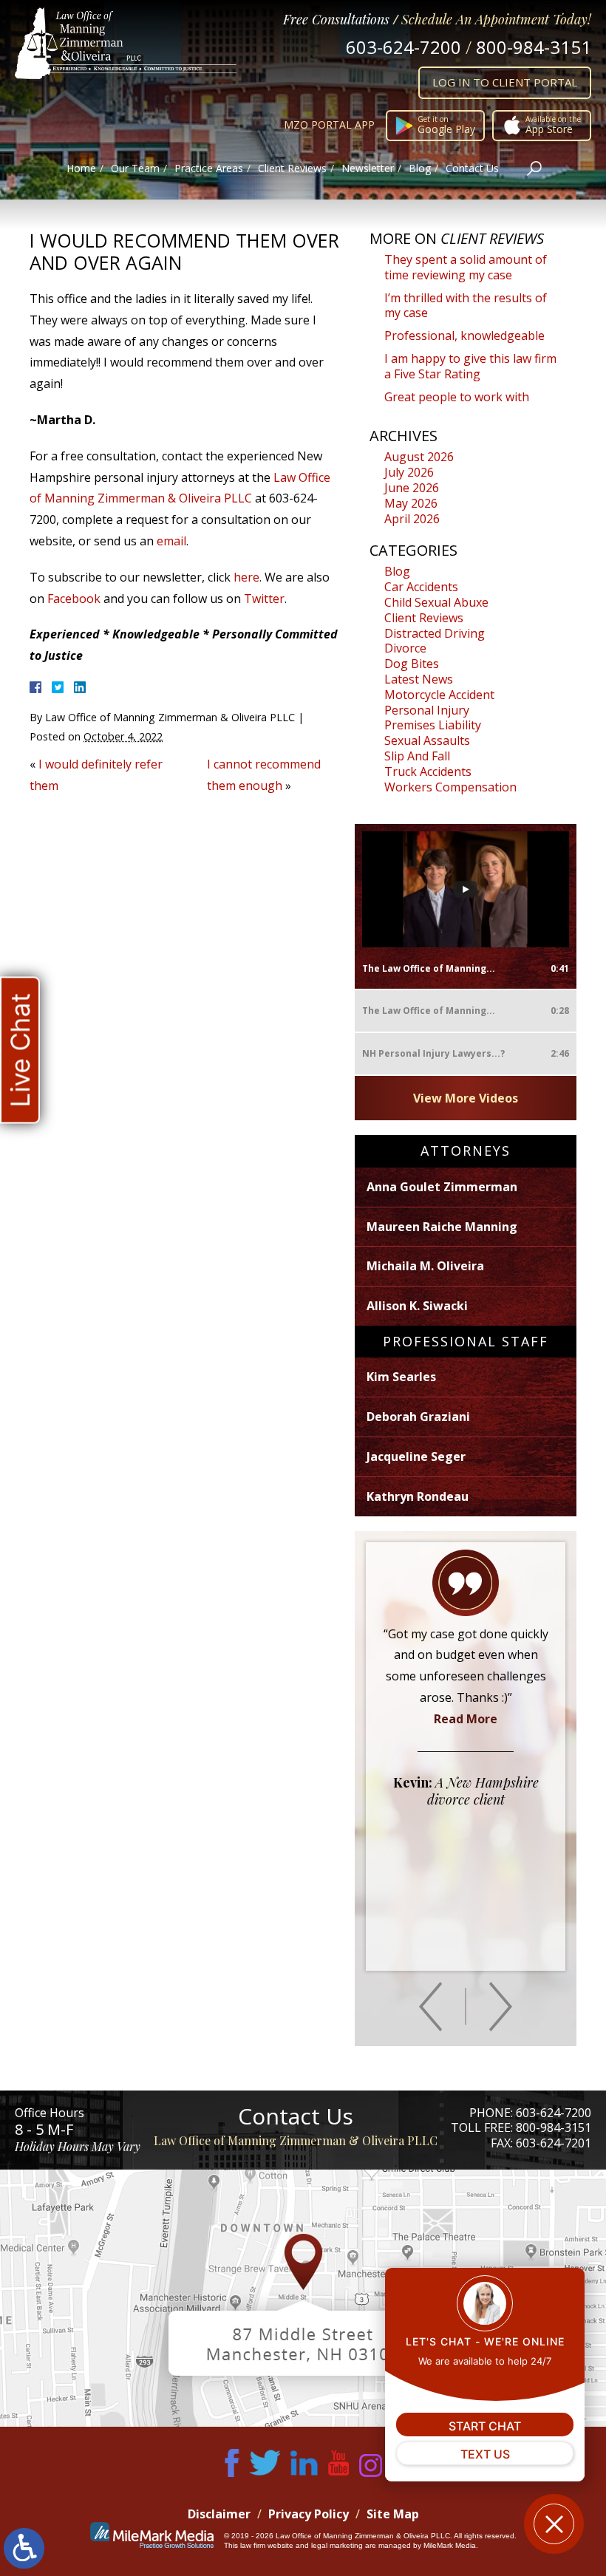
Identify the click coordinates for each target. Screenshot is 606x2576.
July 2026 (409, 472)
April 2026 (412, 519)
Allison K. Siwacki (417, 1306)
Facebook (74, 599)
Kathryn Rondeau (418, 1496)
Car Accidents (421, 587)
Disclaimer (219, 2514)
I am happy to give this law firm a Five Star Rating (470, 366)
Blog (420, 168)
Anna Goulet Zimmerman (442, 1187)
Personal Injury (427, 710)
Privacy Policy (309, 2514)
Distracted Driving (435, 633)
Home (81, 168)
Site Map (393, 2514)
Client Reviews (292, 168)
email (171, 541)
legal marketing (337, 2545)
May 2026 (411, 503)
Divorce (405, 648)
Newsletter (368, 168)
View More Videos (466, 1098)
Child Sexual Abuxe (436, 602)
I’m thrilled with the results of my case (466, 306)
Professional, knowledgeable (464, 335)
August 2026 (419, 457)
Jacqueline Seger (416, 1456)
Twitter (264, 599)
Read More (466, 1719)
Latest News (419, 679)
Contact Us (472, 168)
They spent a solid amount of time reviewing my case (466, 267)
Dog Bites (412, 664)
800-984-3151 (534, 47)
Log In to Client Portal (505, 82)
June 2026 (412, 488)
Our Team (135, 168)
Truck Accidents (428, 771)
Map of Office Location (303, 2298)
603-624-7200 (404, 47)
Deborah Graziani (418, 1417)
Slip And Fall (417, 756)
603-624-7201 (554, 2143)
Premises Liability (433, 725)
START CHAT (485, 2426)
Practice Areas (209, 168)
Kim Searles (401, 1377)
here (246, 577)
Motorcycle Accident (439, 695)
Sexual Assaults (427, 740)
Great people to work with (457, 397)
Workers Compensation (450, 787)
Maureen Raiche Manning (442, 1227)
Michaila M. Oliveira (425, 1266)
